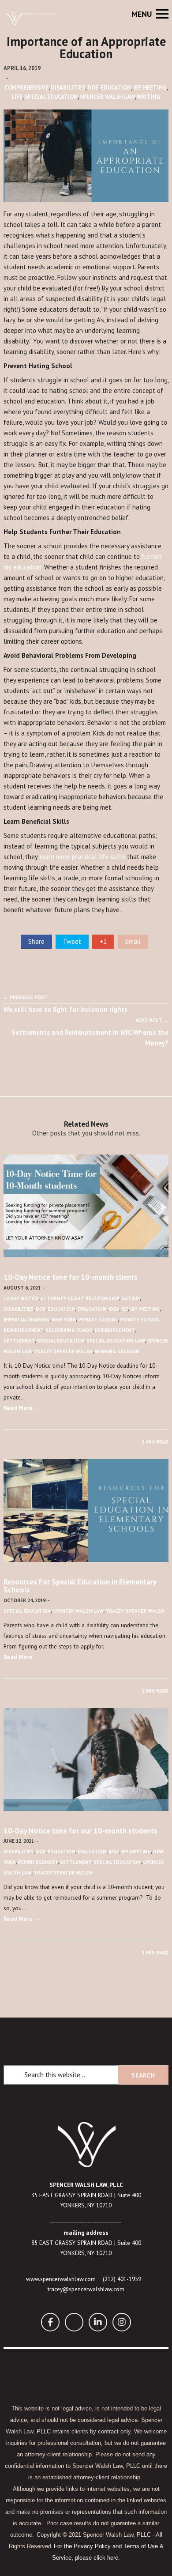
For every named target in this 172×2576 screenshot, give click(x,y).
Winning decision (117, 1351)
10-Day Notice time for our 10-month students (80, 1831)
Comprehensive (26, 88)
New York (64, 1320)
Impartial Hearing (26, 1320)
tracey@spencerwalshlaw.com (86, 2289)
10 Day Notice (21, 1298)
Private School (98, 1320)
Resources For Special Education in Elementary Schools (80, 1586)
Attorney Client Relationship (80, 1298)
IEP (125, 1309)
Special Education (51, 97)
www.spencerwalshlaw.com (61, 2279)
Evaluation (92, 1309)
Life (17, 97)
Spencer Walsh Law (107, 97)
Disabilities (68, 88)
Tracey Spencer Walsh (63, 1351)
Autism (131, 1298)
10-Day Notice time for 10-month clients (71, 1277)
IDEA (114, 1309)
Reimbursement (115, 1330)
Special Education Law (116, 1341)
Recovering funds (69, 1330)
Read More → (22, 1408)
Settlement (19, 1341)
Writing (149, 97)
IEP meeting (150, 88)
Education (116, 88)
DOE (93, 88)
